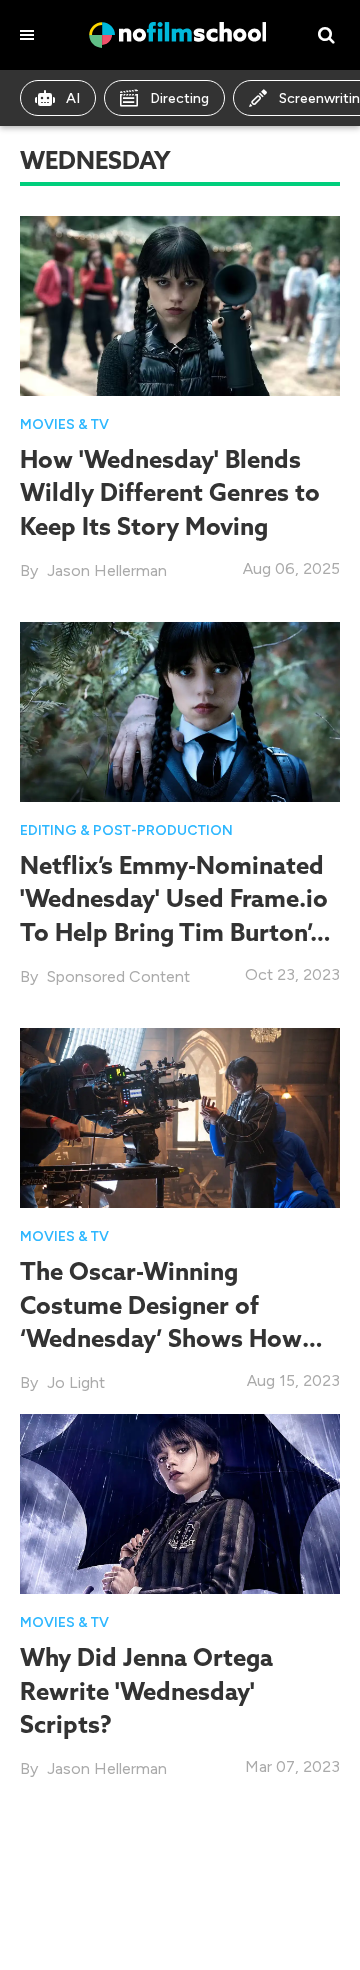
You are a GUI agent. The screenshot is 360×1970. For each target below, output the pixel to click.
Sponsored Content (118, 976)
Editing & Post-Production (126, 830)
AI (73, 98)
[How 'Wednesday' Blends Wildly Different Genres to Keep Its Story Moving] (180, 304)
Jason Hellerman (107, 570)
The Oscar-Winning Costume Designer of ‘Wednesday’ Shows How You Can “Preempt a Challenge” (161, 1337)
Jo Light (76, 1382)
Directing (179, 98)
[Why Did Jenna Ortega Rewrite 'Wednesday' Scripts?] (180, 1502)
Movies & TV (64, 424)
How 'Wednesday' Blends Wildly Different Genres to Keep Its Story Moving (170, 492)
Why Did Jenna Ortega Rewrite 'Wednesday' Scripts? (146, 1690)
